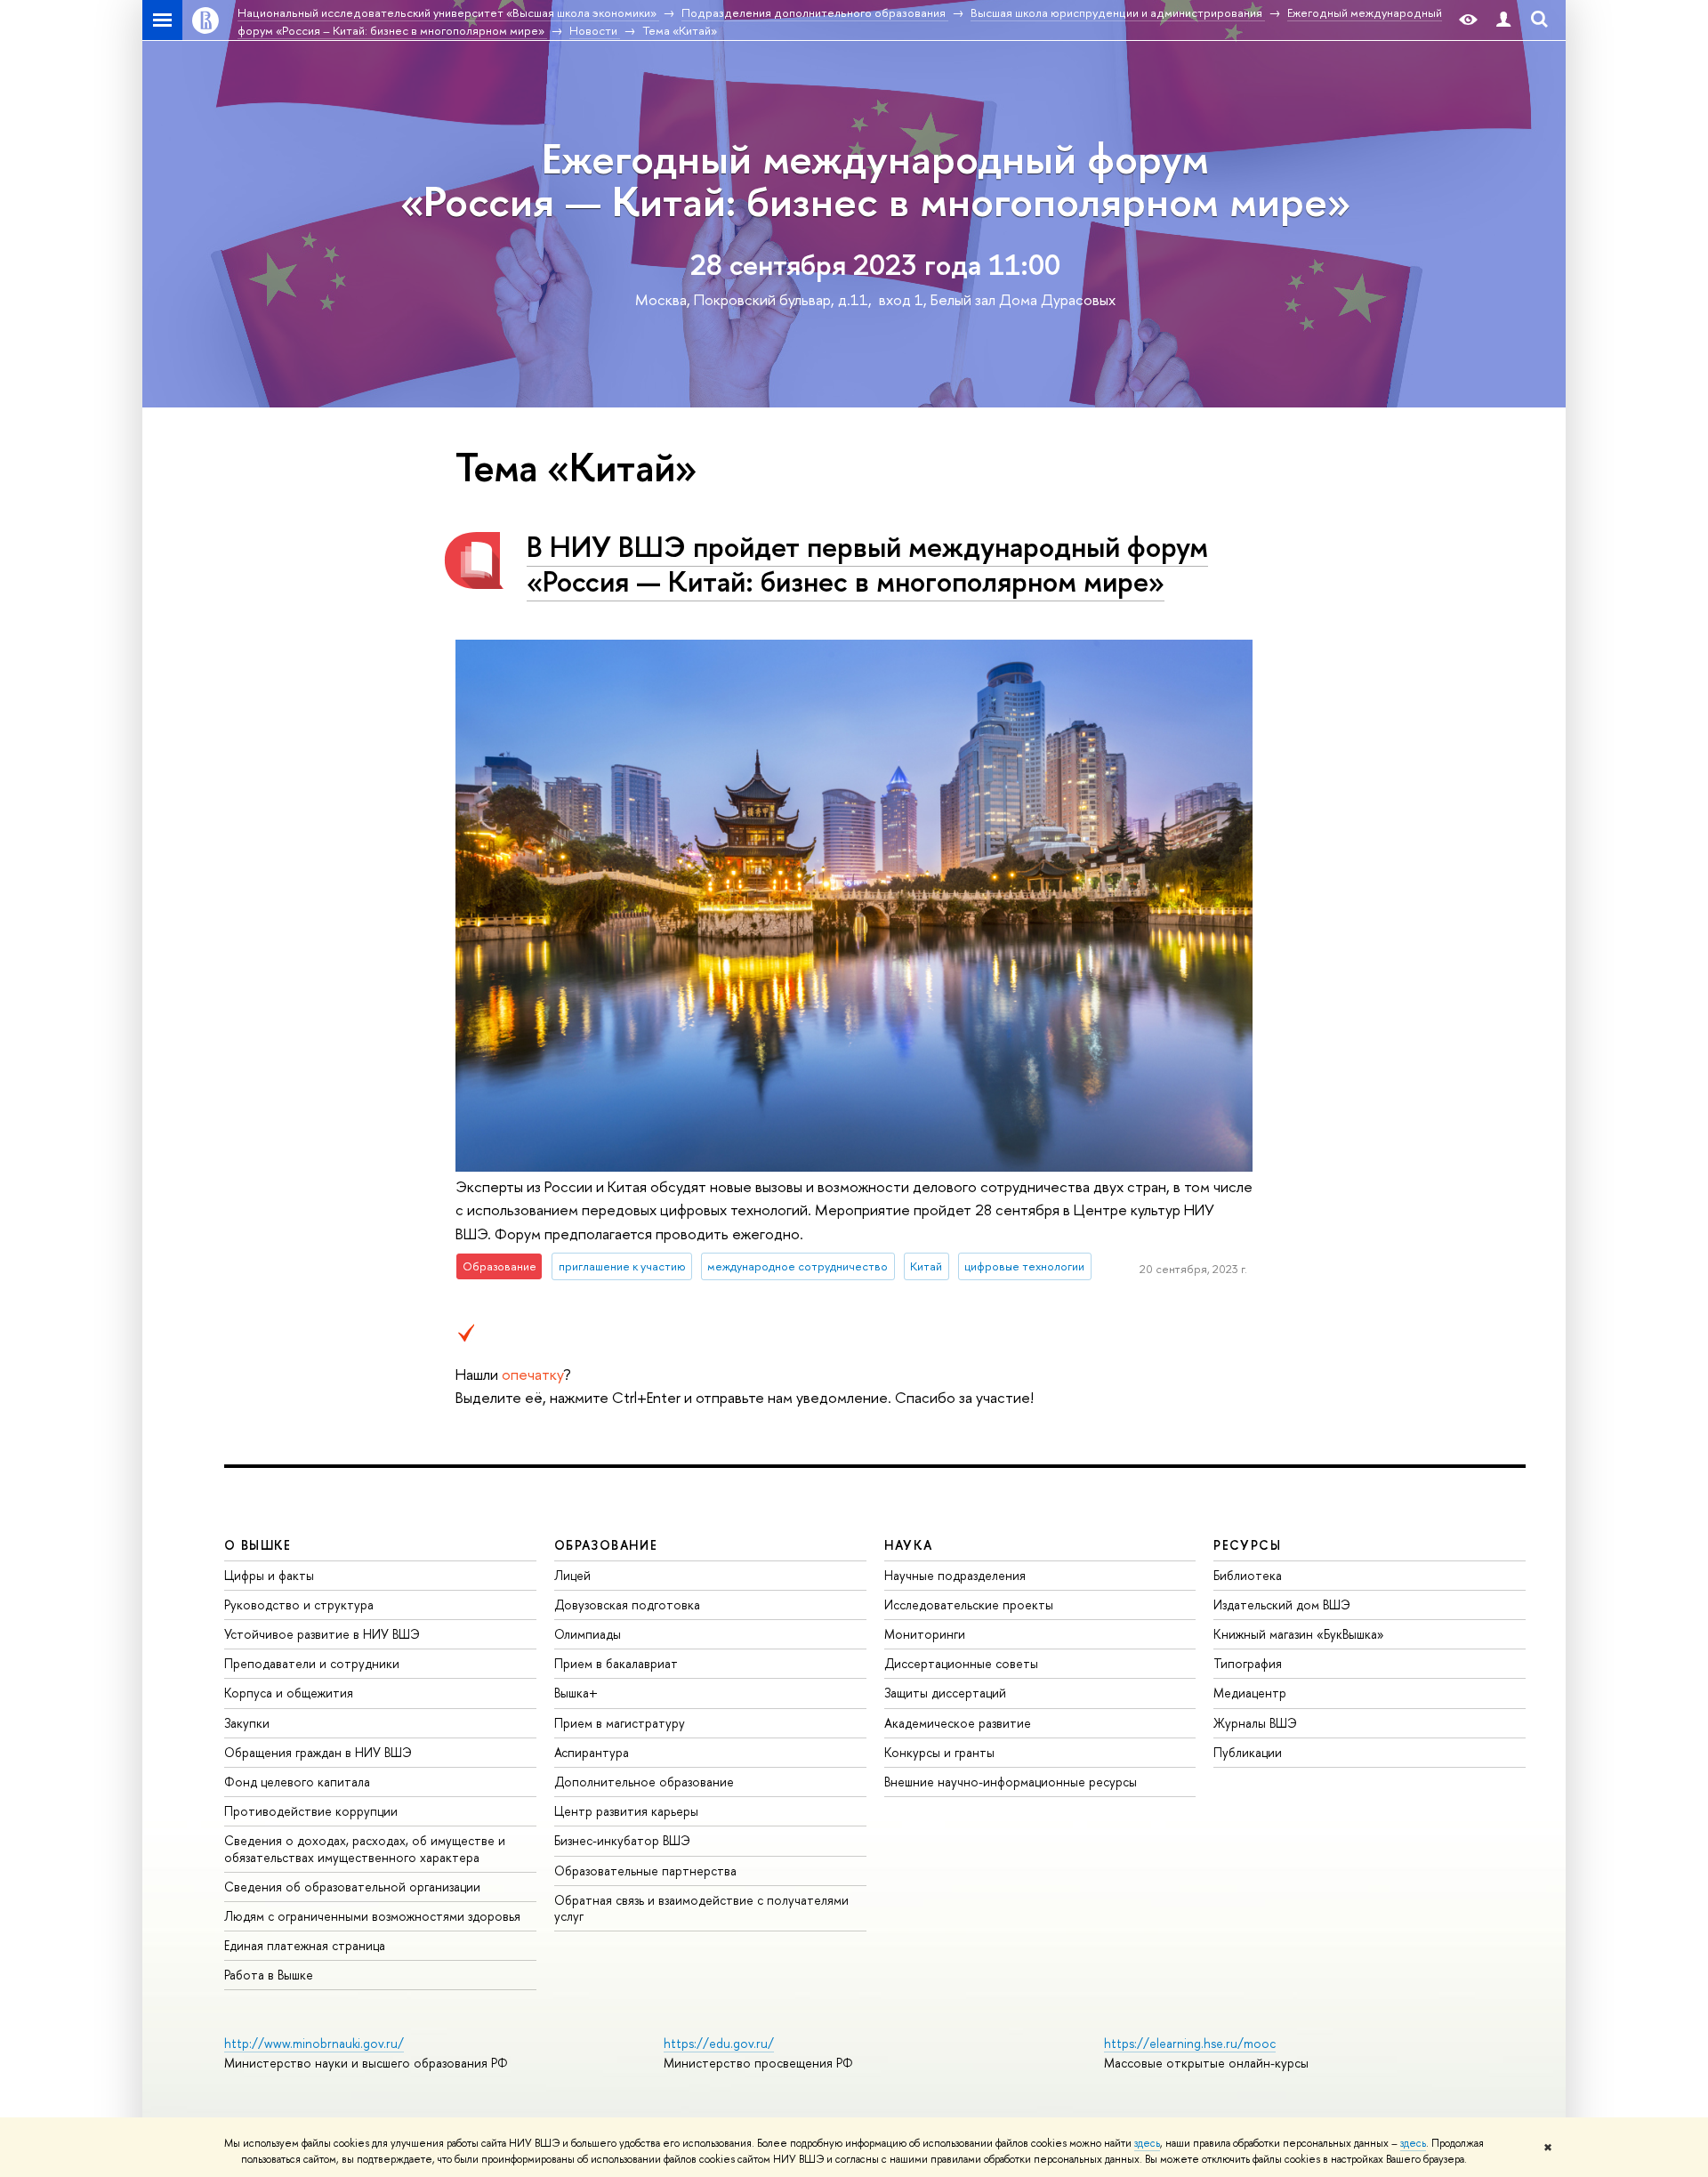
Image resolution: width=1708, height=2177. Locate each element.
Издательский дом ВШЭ (1282, 1605)
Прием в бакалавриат (616, 1663)
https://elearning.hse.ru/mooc (1190, 2043)
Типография (1248, 1663)
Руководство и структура (299, 1605)
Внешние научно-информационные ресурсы (1011, 1782)
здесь (1147, 2143)
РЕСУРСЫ (1247, 1545)
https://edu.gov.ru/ (719, 2043)
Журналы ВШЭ (1255, 1723)
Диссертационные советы (961, 1663)
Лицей (572, 1575)
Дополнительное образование (644, 1782)
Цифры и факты (269, 1575)
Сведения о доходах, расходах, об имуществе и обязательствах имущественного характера (365, 1848)
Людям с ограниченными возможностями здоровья (372, 1916)
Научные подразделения (955, 1575)
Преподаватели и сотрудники (312, 1663)
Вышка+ (576, 1693)
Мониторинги (925, 1634)
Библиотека (1248, 1575)
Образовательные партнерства (645, 1871)
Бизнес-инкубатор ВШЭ (622, 1840)
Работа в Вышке (269, 1975)
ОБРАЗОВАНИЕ (606, 1545)
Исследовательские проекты (969, 1605)
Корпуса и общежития (289, 1693)
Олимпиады (588, 1634)
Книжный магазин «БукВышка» (1299, 1634)
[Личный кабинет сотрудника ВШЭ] (1503, 20)
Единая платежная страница (305, 1945)
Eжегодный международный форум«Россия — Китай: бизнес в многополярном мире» (875, 179)
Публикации (1248, 1752)
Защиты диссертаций (945, 1693)
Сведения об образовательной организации (352, 1887)
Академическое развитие (958, 1723)
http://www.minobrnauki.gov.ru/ (314, 2043)
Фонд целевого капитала (297, 1782)
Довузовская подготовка (627, 1605)
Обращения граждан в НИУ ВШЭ (318, 1752)
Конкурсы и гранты (939, 1752)
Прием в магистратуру (620, 1723)
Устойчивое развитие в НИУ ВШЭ (322, 1634)
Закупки (247, 1723)
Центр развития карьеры (626, 1811)
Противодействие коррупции (311, 1811)
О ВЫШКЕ (258, 1545)
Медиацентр (1250, 1693)
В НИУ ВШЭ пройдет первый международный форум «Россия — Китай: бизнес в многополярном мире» (867, 564)
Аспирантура (592, 1752)
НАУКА (909, 1545)
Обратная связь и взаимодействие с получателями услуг (701, 1908)
